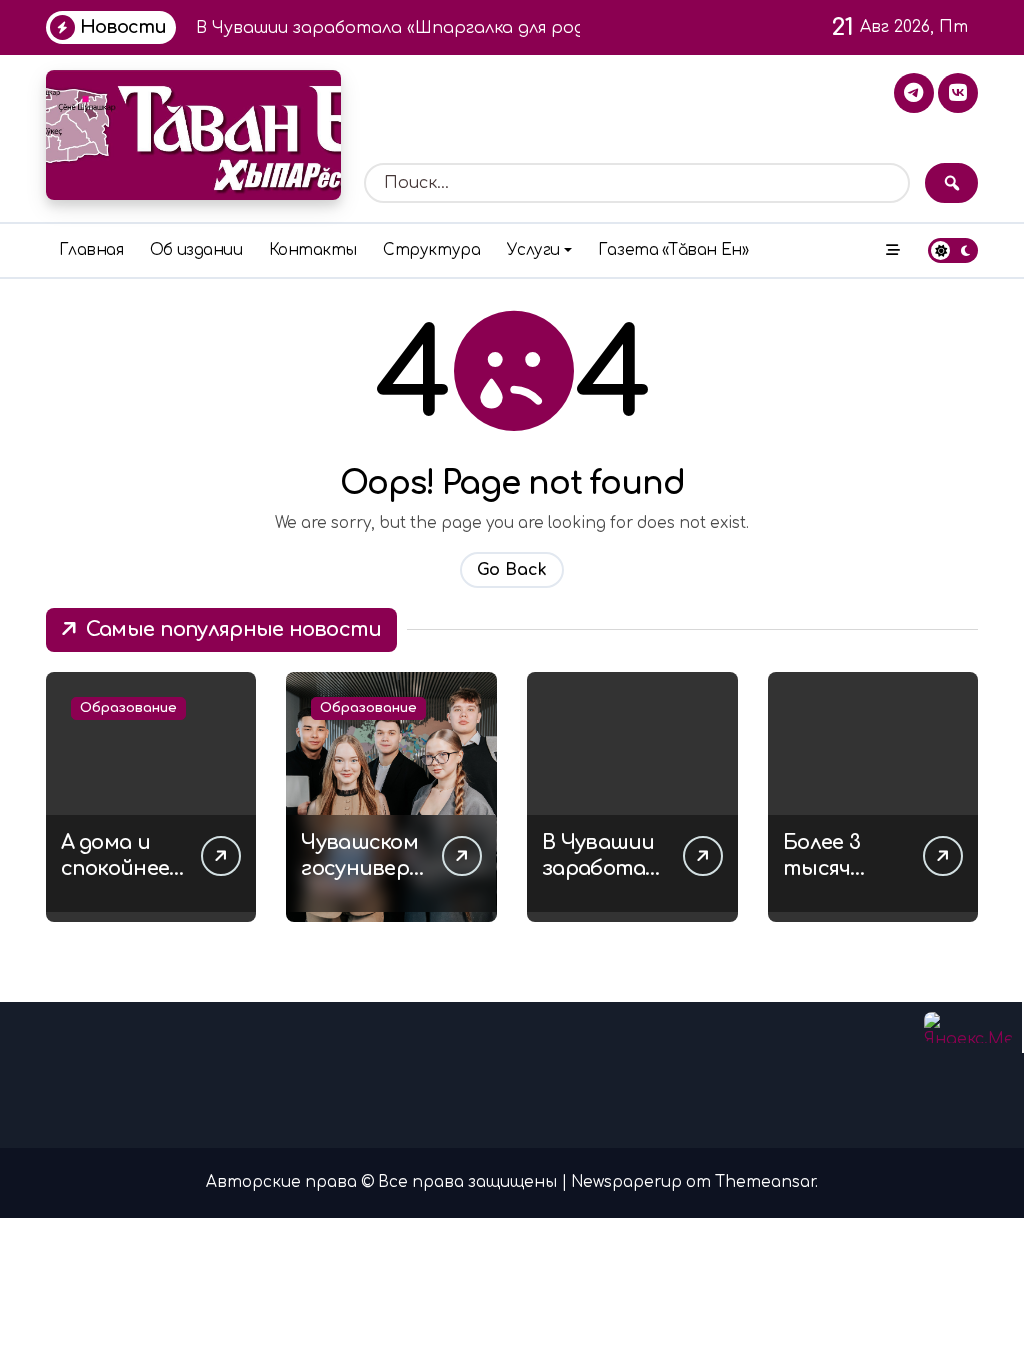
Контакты (313, 250)
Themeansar (765, 1182)
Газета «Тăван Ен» (673, 250)
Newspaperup (626, 1182)
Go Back (512, 570)
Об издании (196, 250)
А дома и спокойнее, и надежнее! (122, 868)
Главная (91, 250)
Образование (128, 708)
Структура (431, 250)
